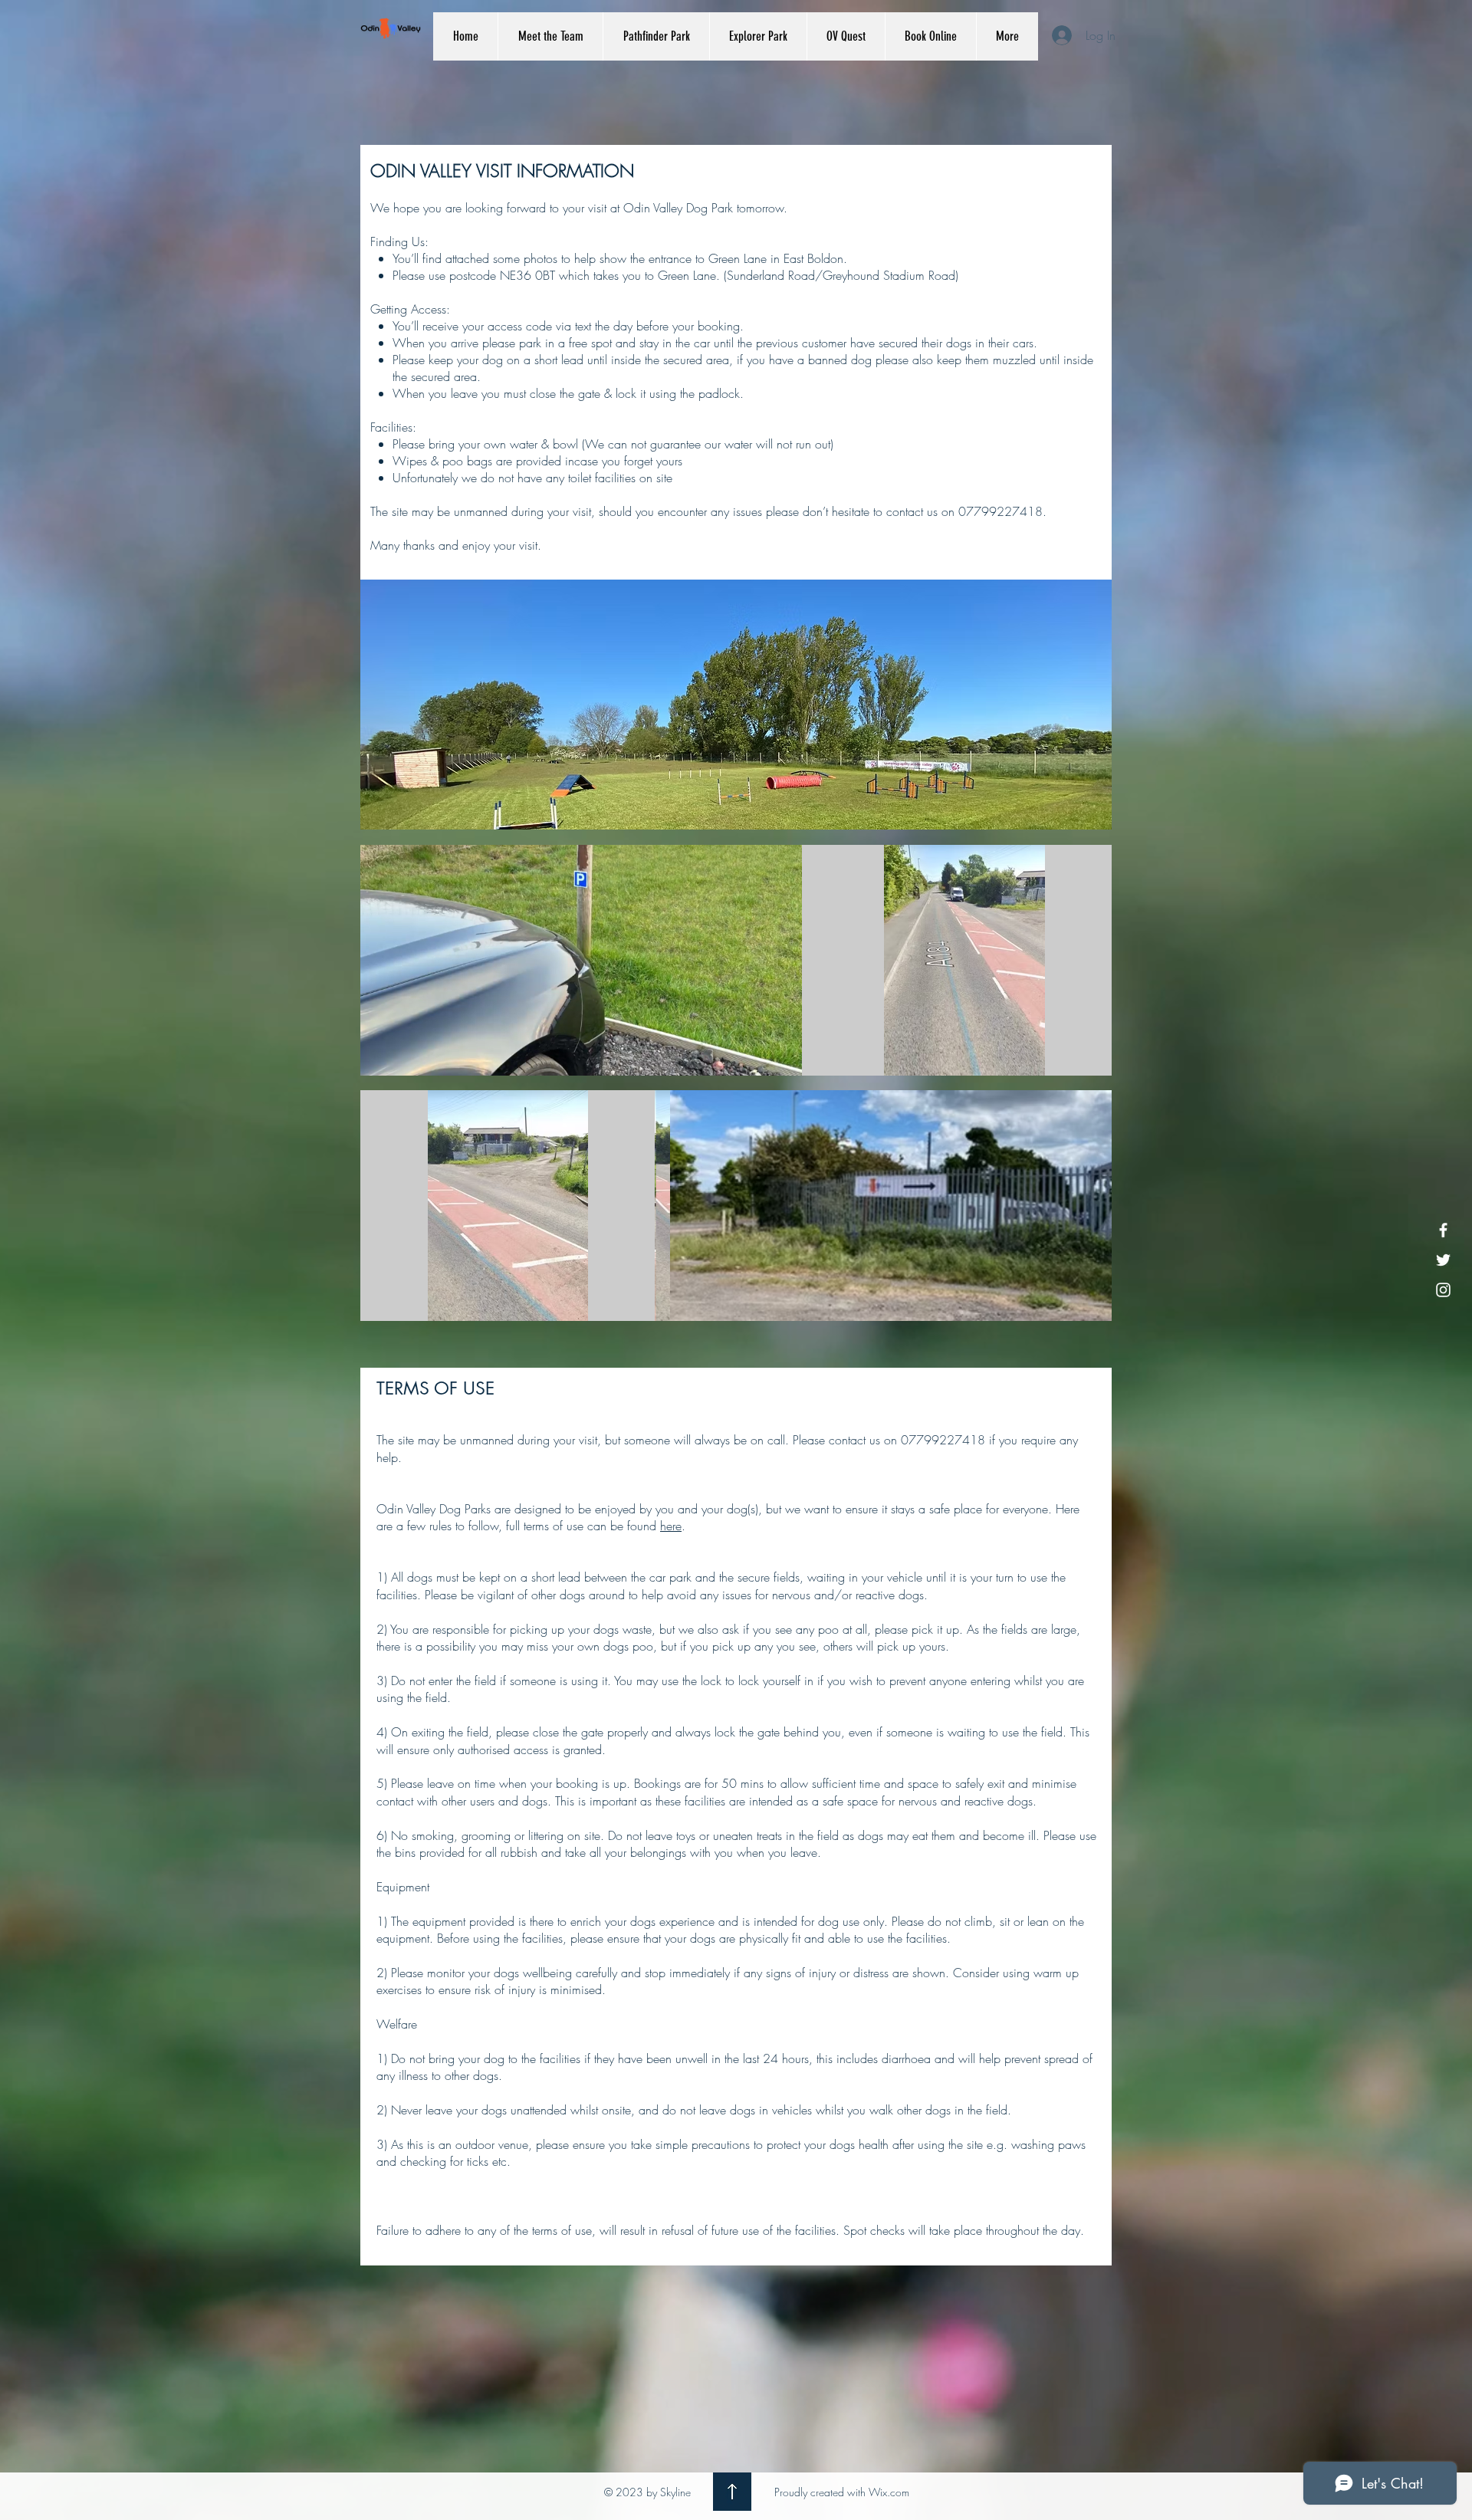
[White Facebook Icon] (1443, 1230)
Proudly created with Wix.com (842, 2492)
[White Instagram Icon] (1443, 1290)
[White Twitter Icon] (1443, 1260)
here (671, 1526)
